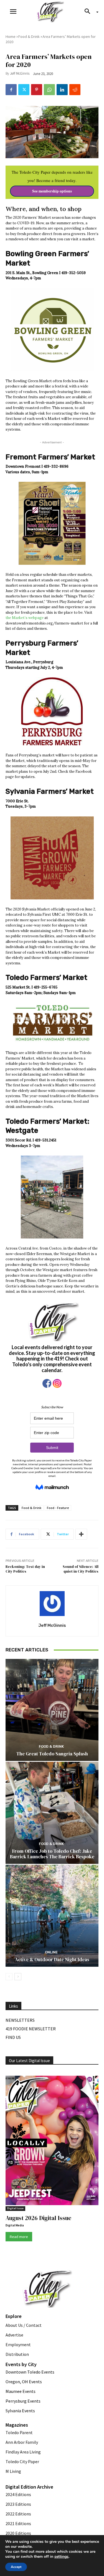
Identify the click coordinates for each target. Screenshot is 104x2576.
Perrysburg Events (23, 2401)
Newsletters (20, 2020)
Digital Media (15, 2225)
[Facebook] (11, 90)
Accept (16, 2567)
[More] (81, 1534)
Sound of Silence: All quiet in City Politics (81, 1569)
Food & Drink (29, 37)
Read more (19, 2237)
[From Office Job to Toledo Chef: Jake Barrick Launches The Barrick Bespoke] (52, 1813)
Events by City (21, 2364)
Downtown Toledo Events (30, 2372)
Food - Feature (58, 1508)
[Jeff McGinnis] (52, 1604)
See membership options (52, 191)
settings (61, 2557)
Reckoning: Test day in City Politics (25, 1569)
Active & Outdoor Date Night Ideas (52, 1960)
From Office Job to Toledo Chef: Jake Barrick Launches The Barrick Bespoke (52, 1854)
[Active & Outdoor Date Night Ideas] (52, 1916)
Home (11, 37)
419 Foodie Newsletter (31, 2029)
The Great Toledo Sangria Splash (52, 1754)
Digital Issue (15, 2208)
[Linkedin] (62, 90)
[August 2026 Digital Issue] (52, 2141)
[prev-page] (9, 1977)
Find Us (13, 2037)
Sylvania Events (20, 2411)
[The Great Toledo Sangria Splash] (52, 1710)
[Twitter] (24, 90)
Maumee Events (21, 2391)
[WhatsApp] (49, 90)
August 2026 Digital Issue (38, 2218)
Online (51, 1952)
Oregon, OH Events (24, 2382)
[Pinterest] (37, 90)
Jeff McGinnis (20, 73)
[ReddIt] (75, 90)
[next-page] (18, 1977)
